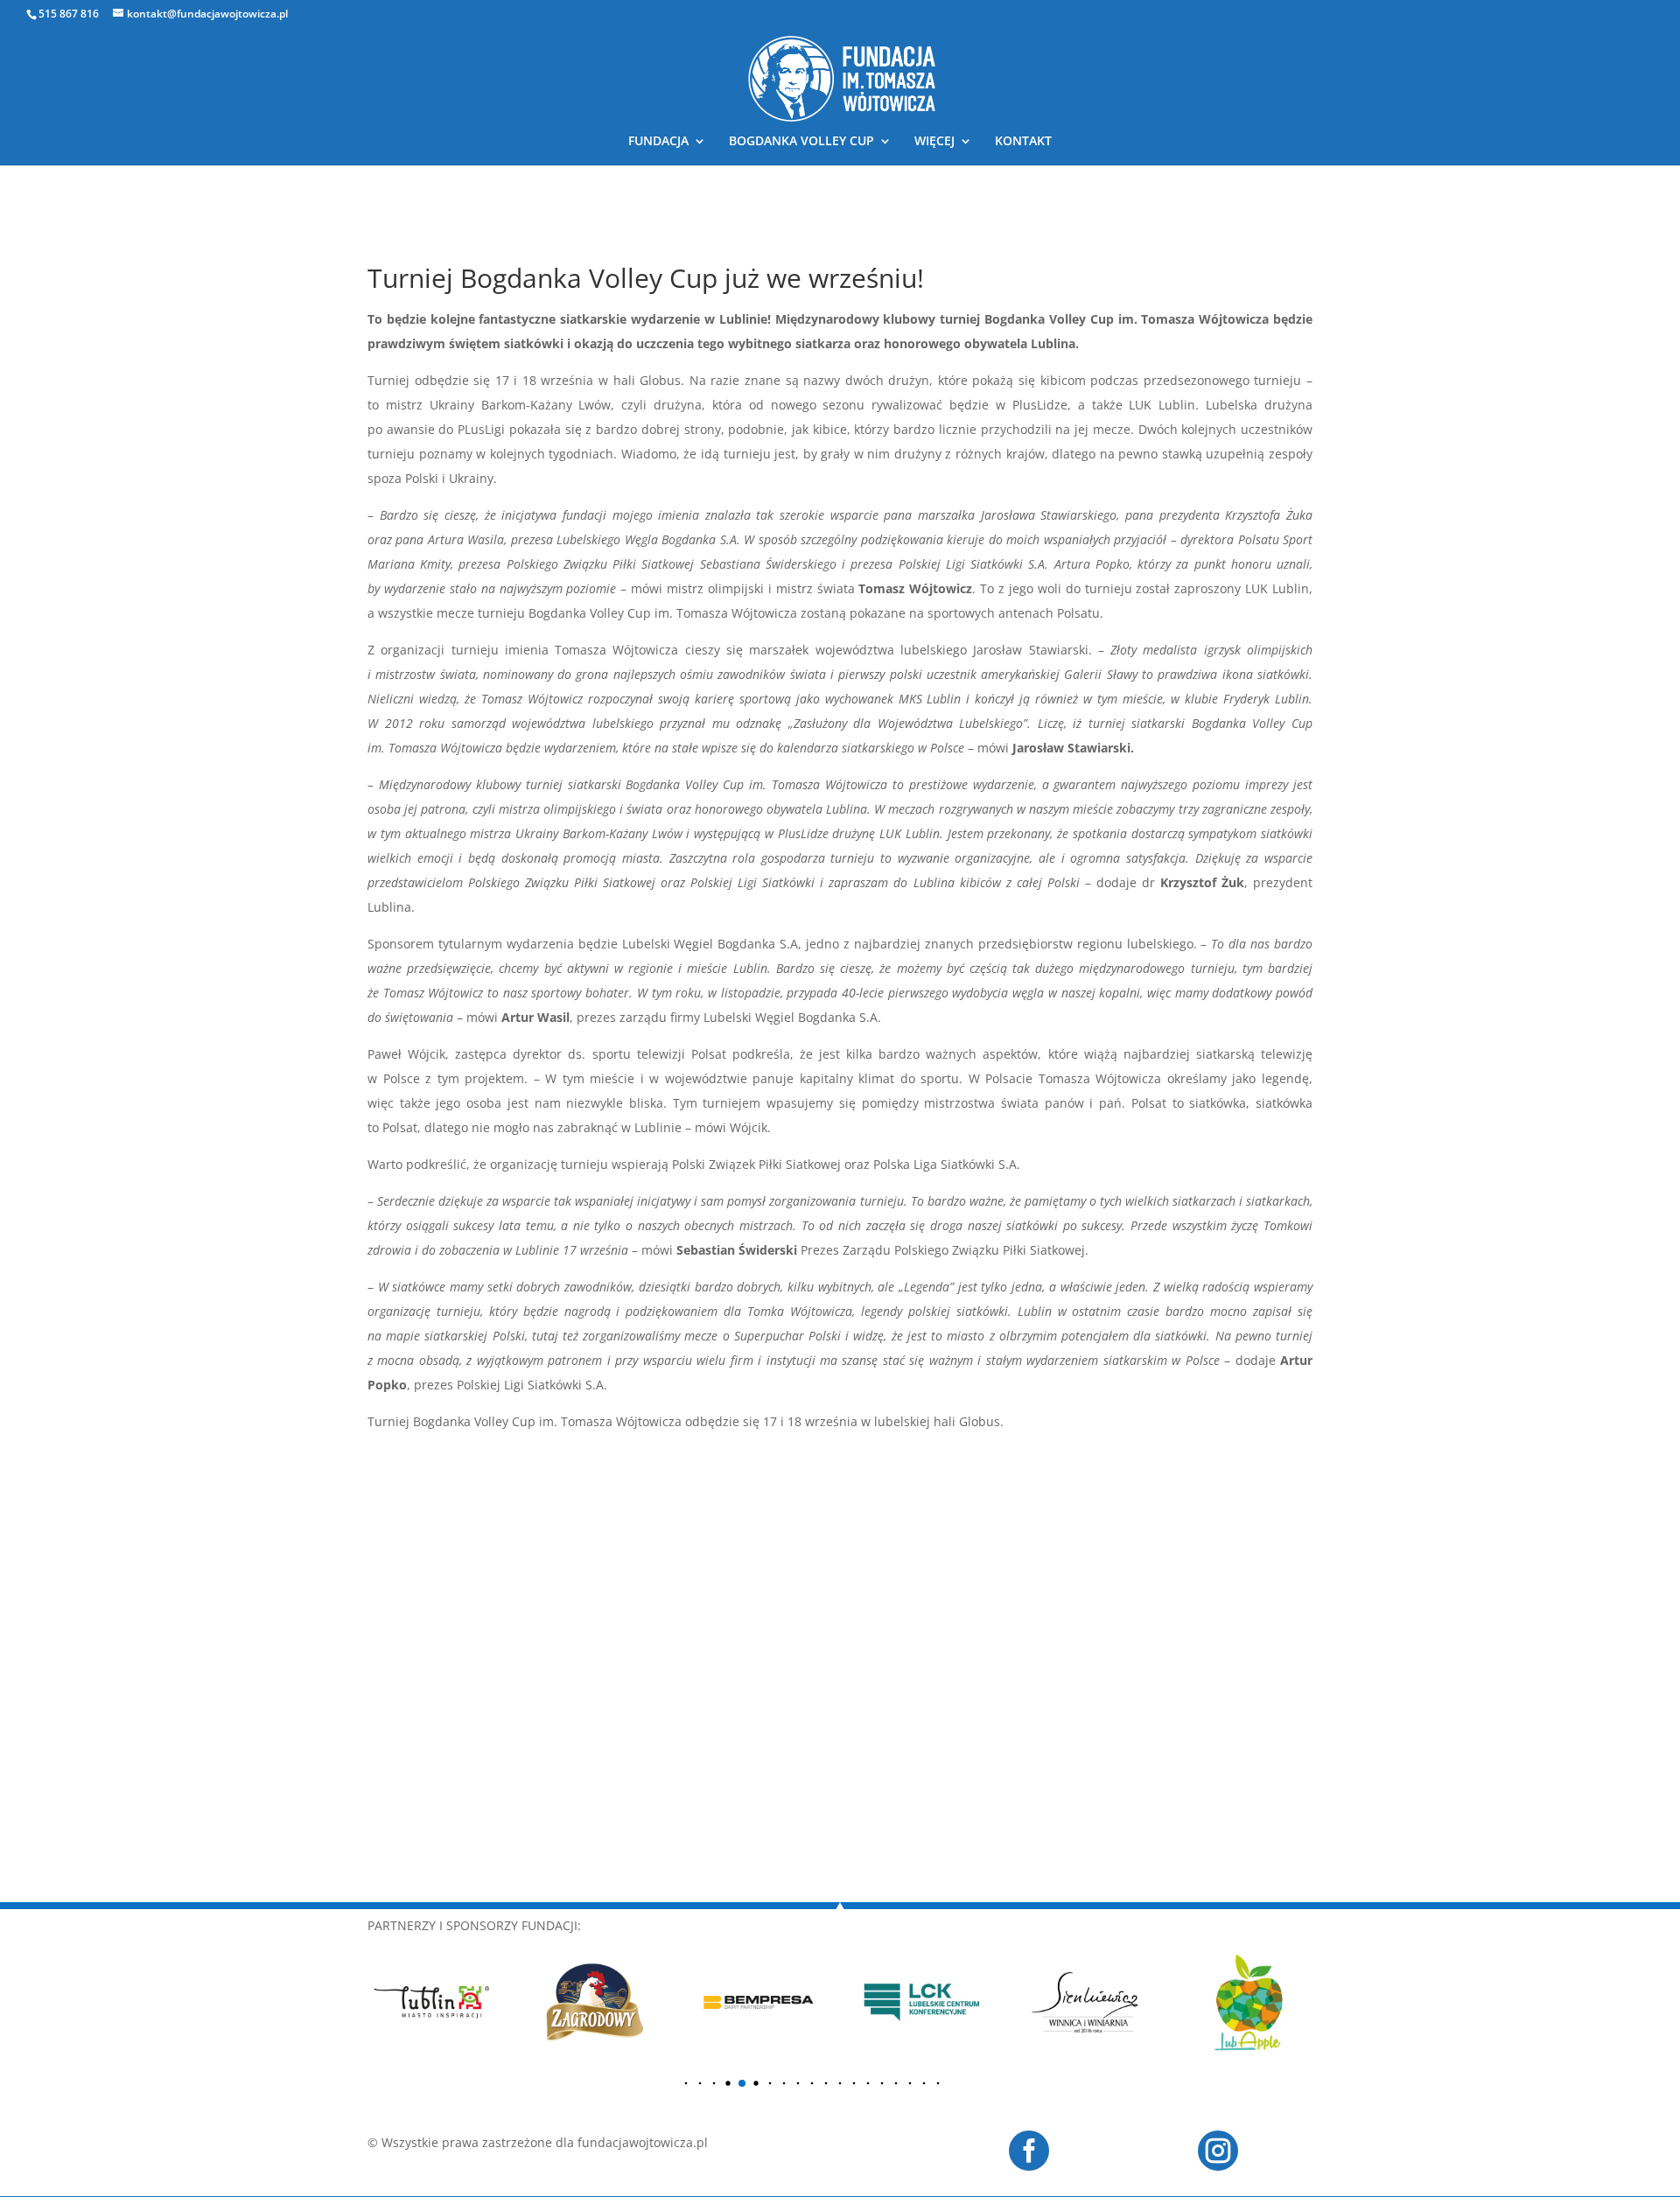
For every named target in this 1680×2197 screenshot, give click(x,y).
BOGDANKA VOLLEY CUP (801, 142)
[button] (686, 2084)
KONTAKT (1023, 142)
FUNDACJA (658, 142)
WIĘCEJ (934, 142)
